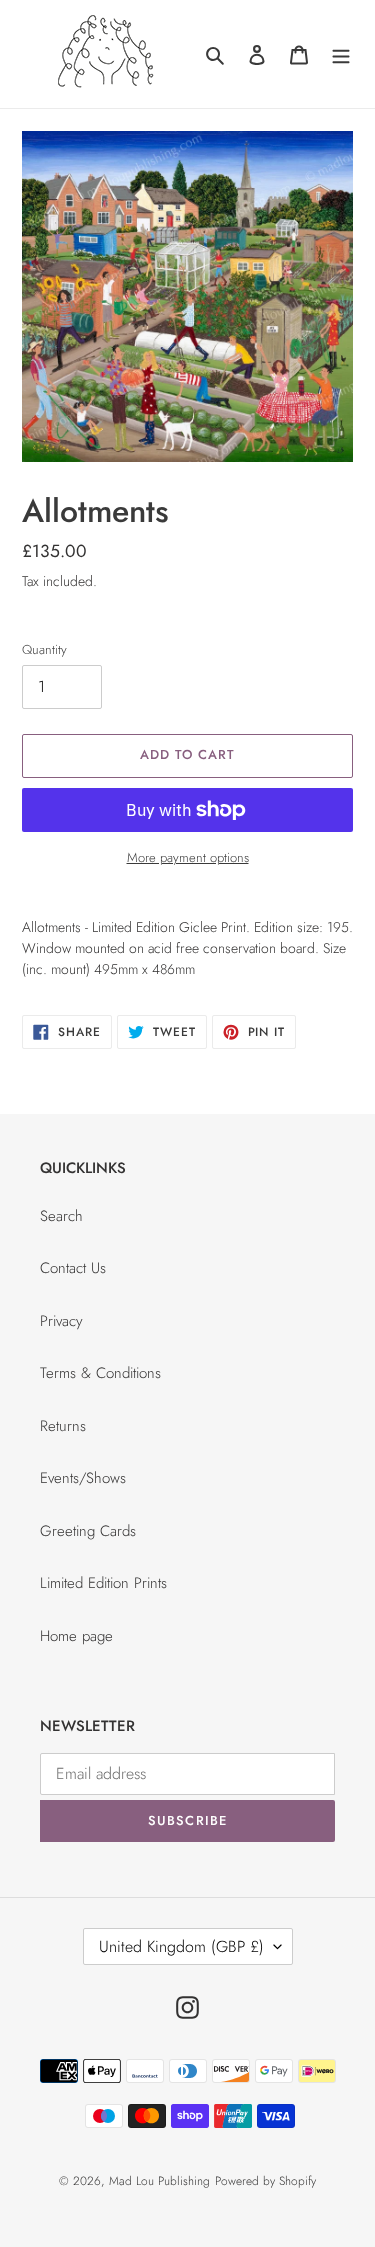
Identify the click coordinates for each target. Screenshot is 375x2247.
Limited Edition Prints (103, 1583)
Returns (63, 1426)
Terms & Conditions (100, 1373)
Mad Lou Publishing (159, 2181)
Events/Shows (83, 1478)
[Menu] (341, 54)
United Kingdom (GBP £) (181, 1946)
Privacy (61, 1321)
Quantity (44, 649)
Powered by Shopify (265, 2181)
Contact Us (73, 1268)
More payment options (188, 857)
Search (61, 1216)
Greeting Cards (88, 1531)
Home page (76, 1636)
